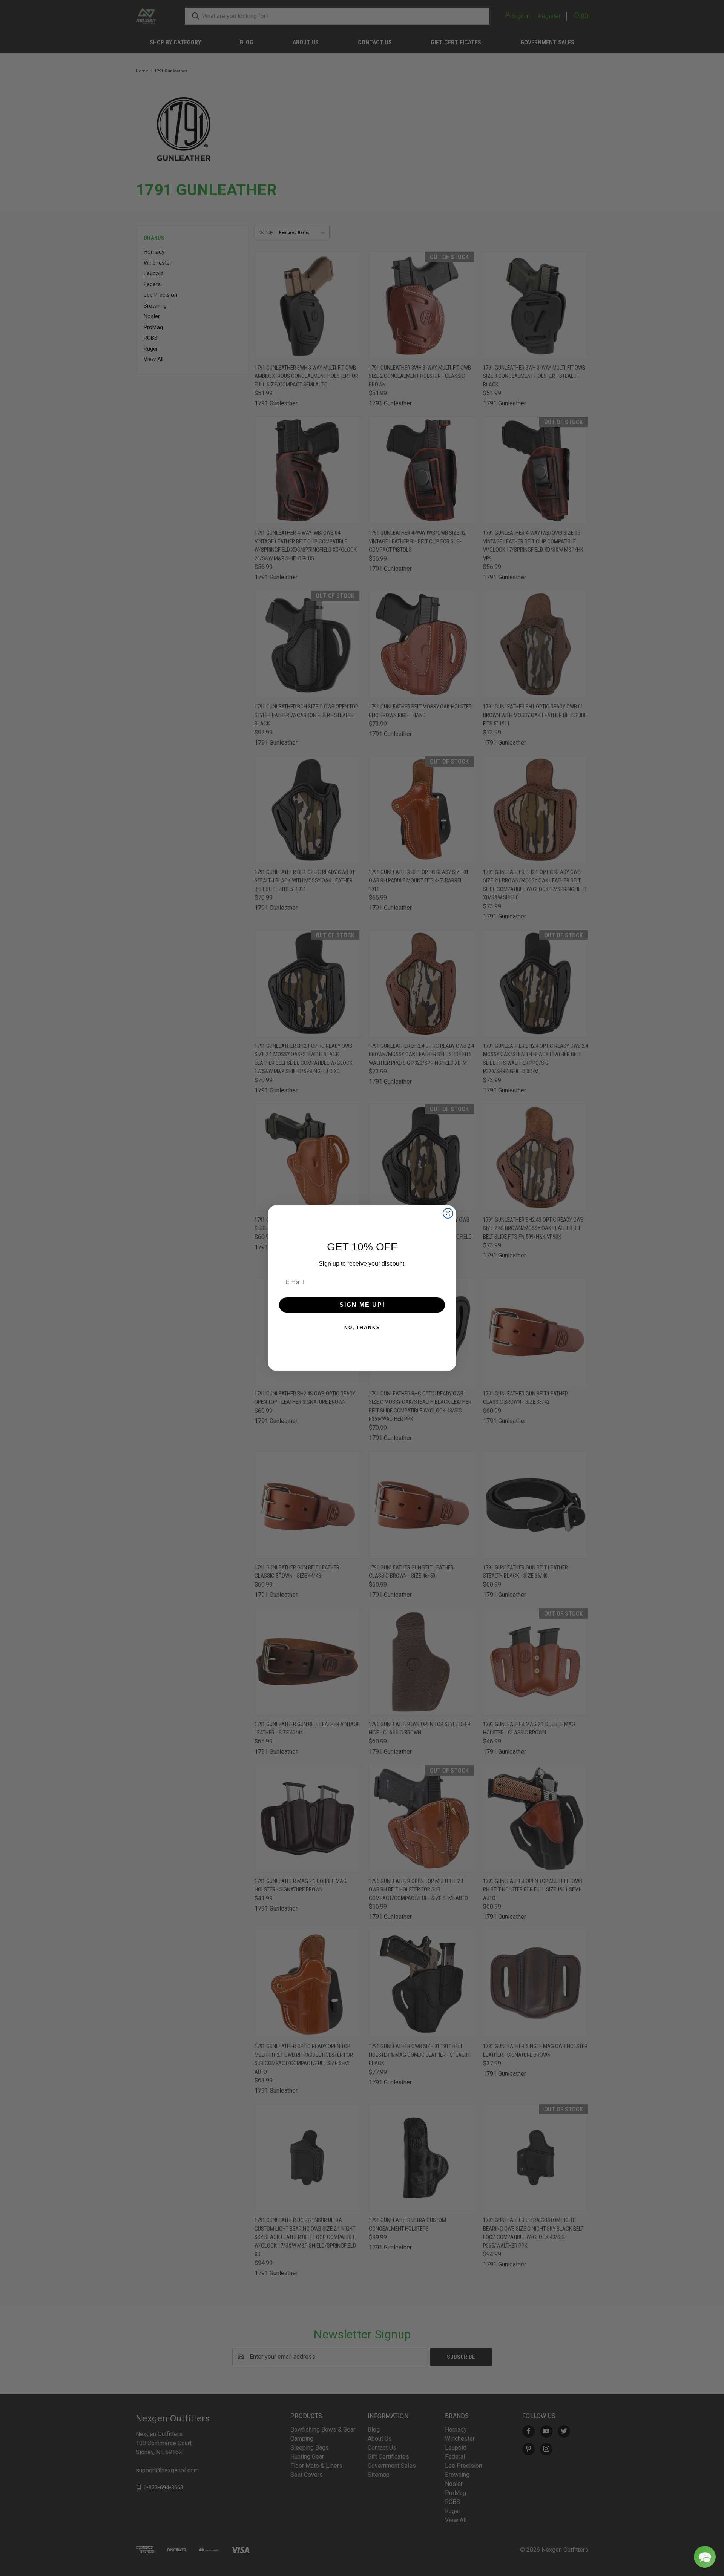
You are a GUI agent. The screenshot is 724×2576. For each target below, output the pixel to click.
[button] (705, 2557)
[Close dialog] (448, 1213)
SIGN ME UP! (362, 1305)
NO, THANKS (362, 1328)
